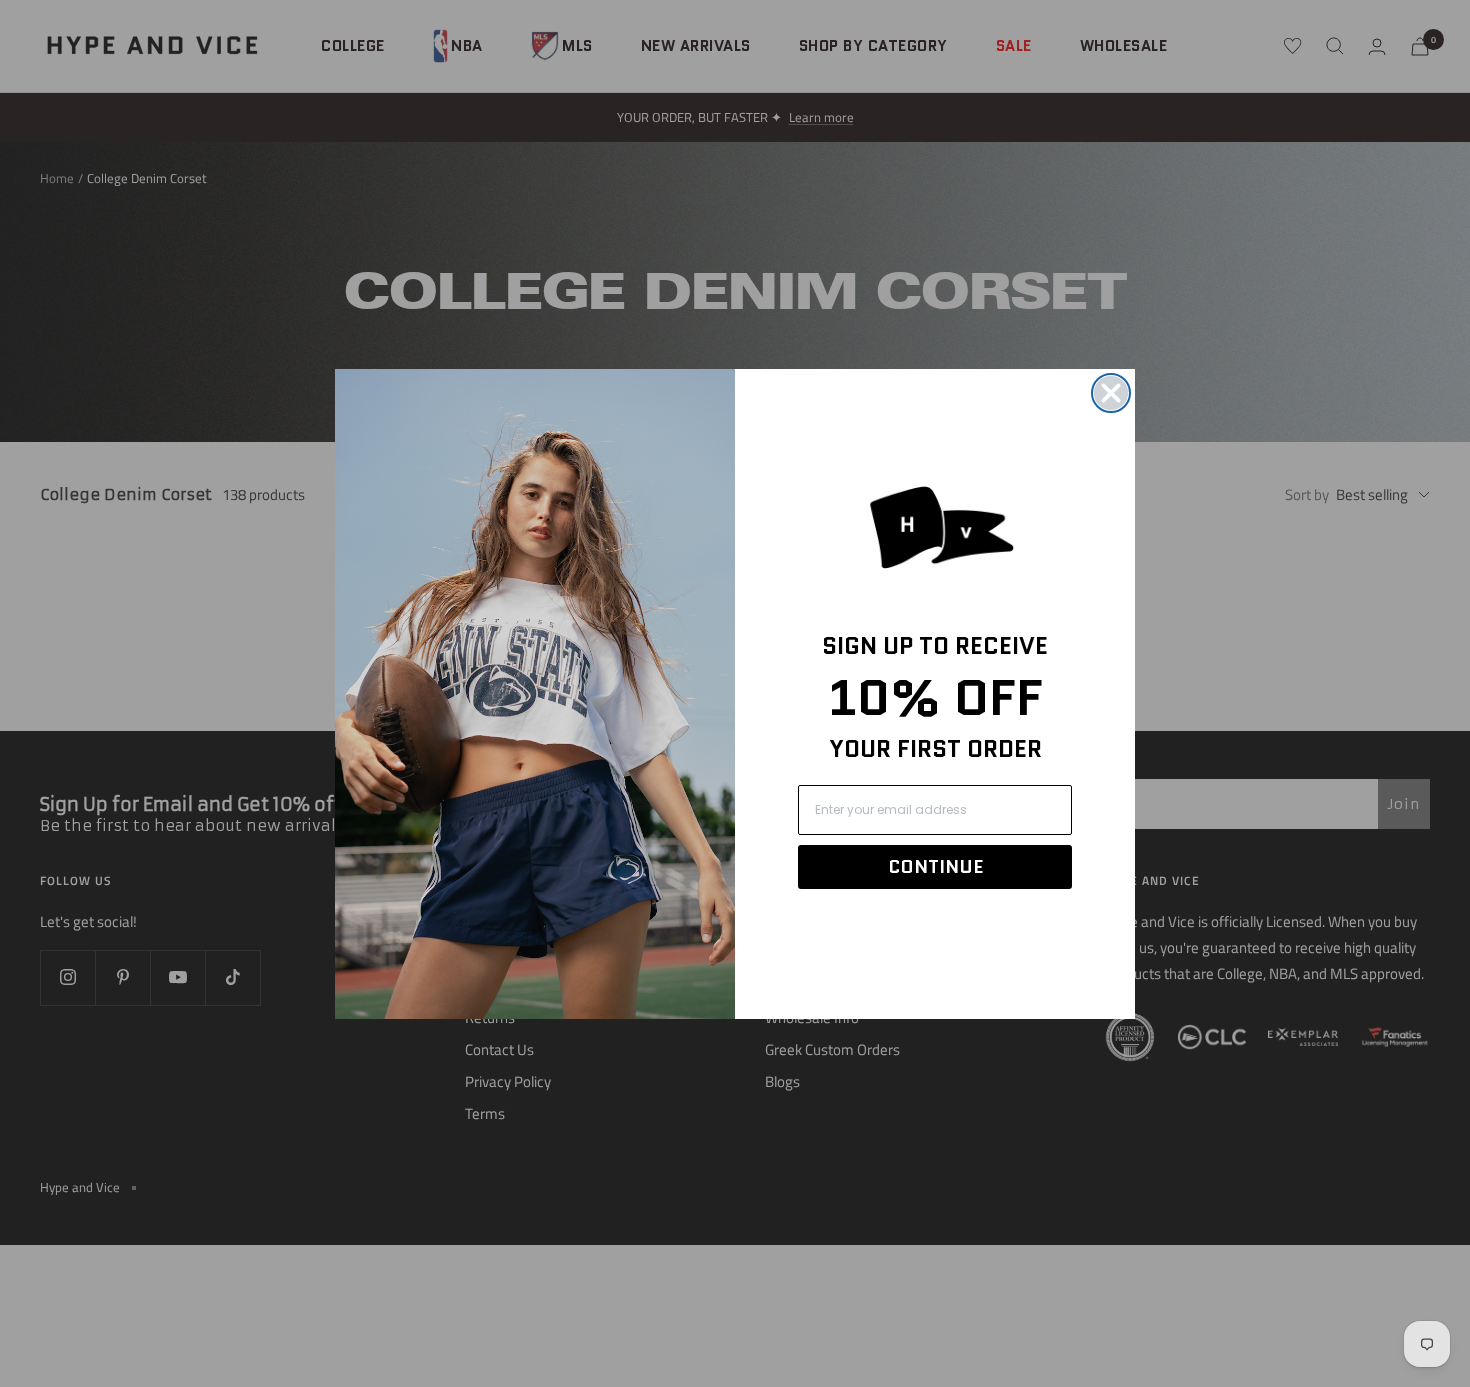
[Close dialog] (1111, 393)
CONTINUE (935, 867)
